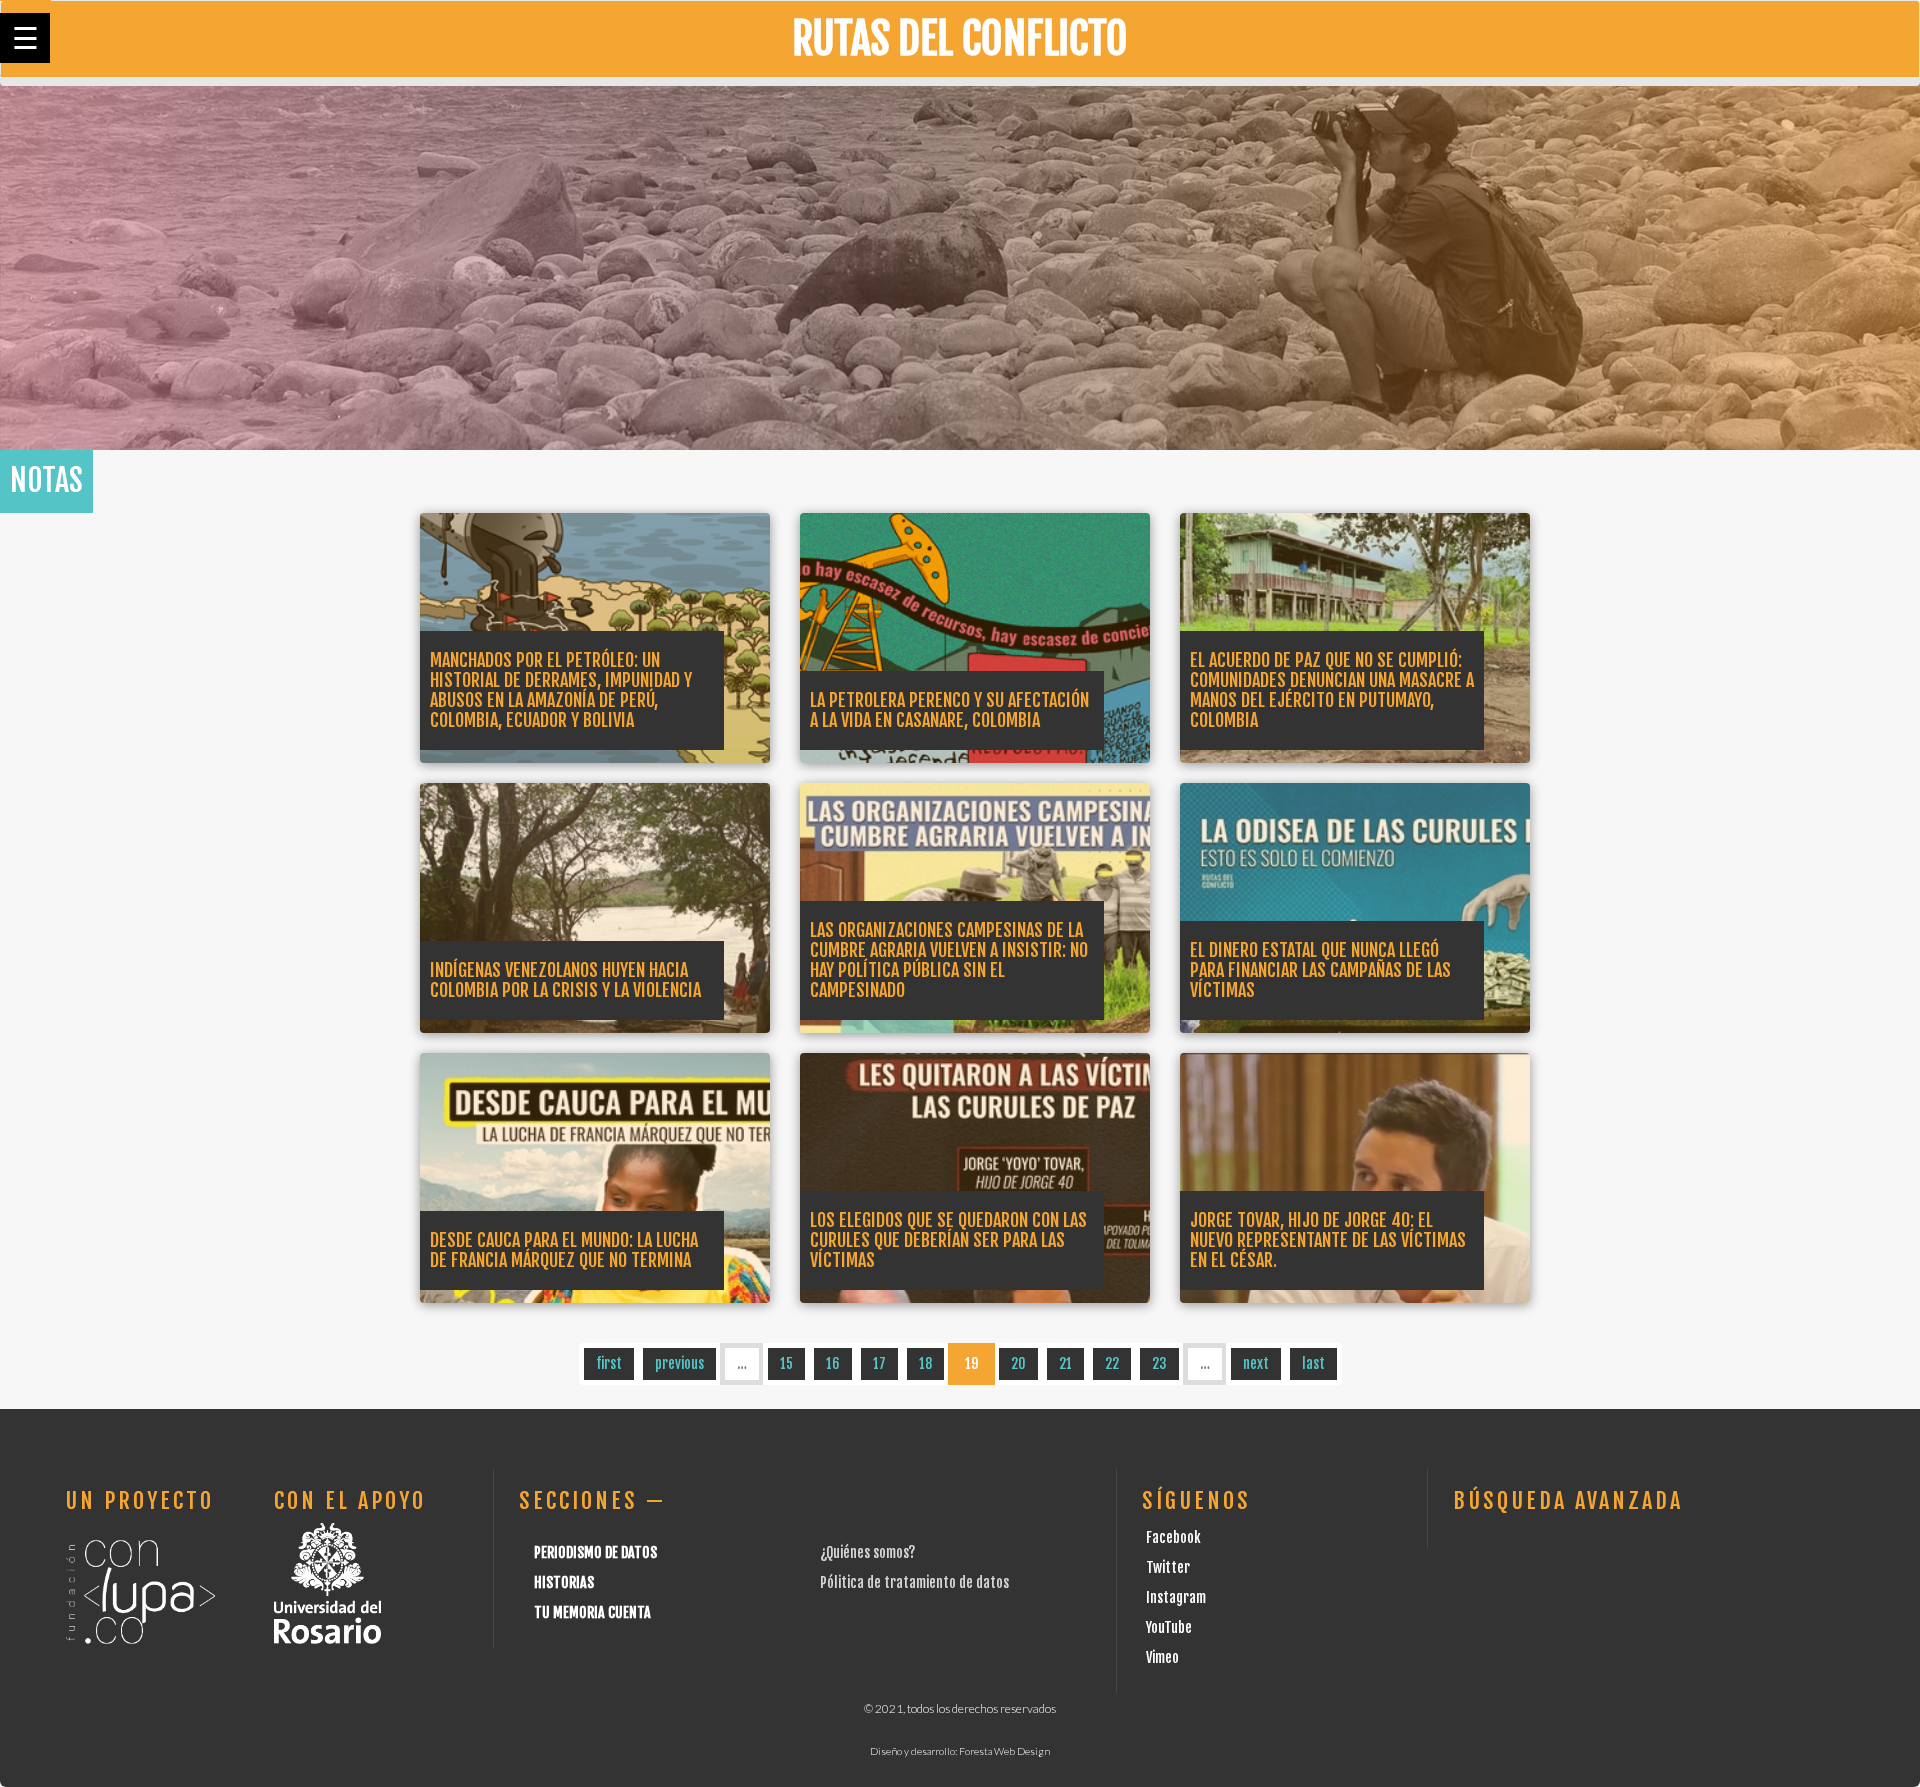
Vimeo (1162, 1657)
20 (1018, 1363)
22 (1112, 1363)
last (1313, 1363)
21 (1065, 1363)
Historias (564, 1582)
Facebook (1173, 1537)
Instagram (1176, 1597)
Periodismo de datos (595, 1552)
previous (679, 1363)
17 (879, 1363)
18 (925, 1363)
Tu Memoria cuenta (592, 1612)
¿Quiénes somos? (867, 1552)
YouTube (1169, 1627)
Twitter (1168, 1567)
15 (786, 1363)
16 (833, 1363)
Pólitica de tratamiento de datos (914, 1582)
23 (1159, 1363)
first (609, 1363)
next (1256, 1363)
